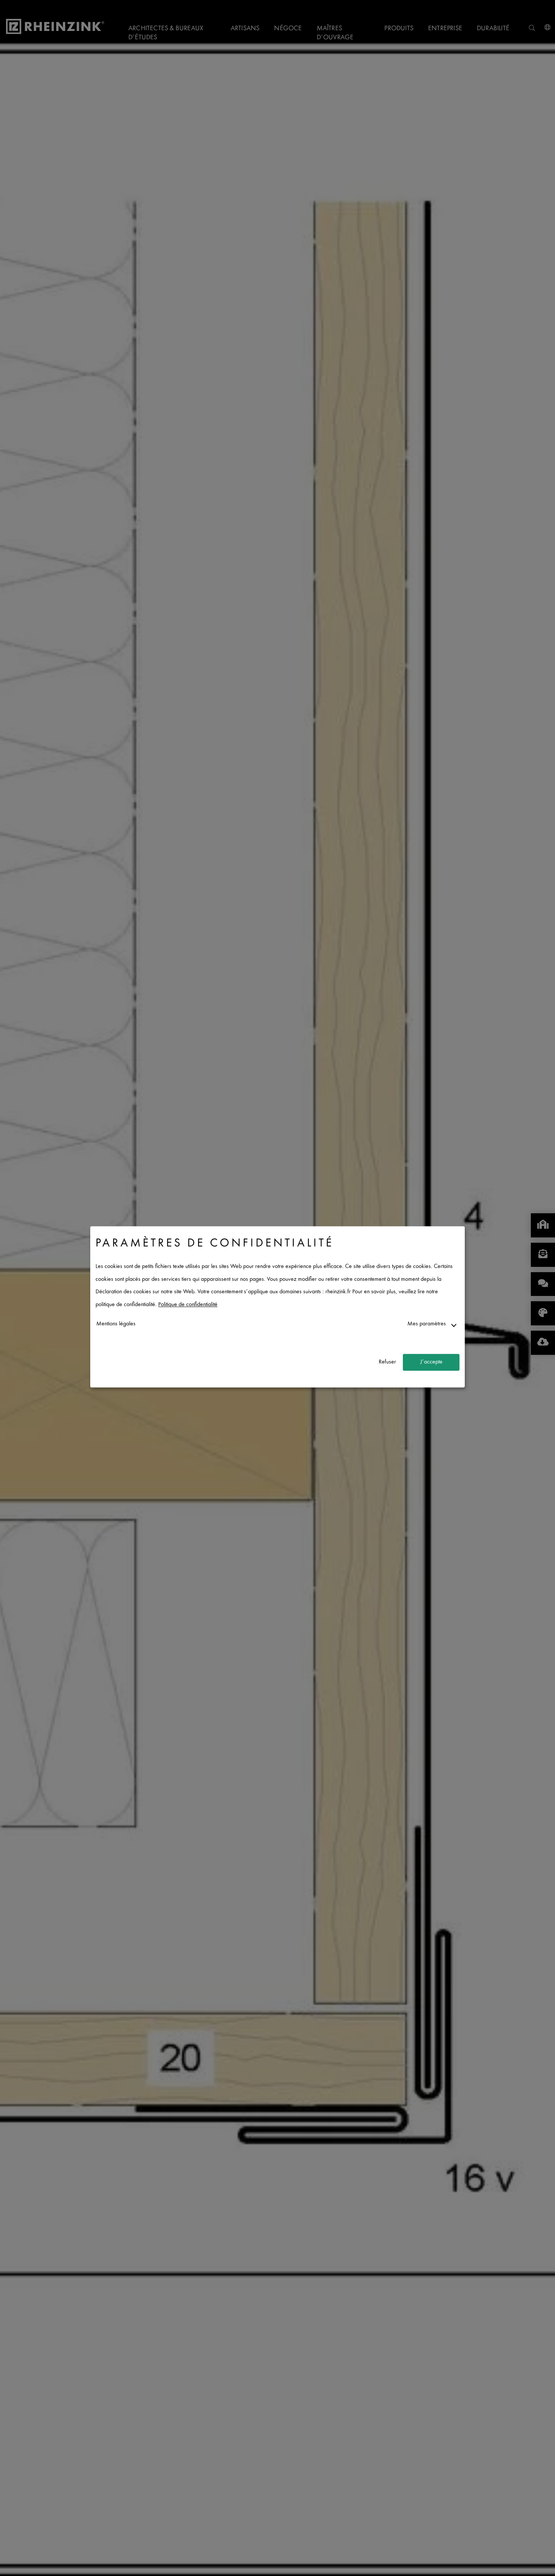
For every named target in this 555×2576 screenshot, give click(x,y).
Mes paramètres (427, 1324)
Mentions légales (116, 1324)
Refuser (387, 1362)
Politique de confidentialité (188, 1305)
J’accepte (431, 1362)
